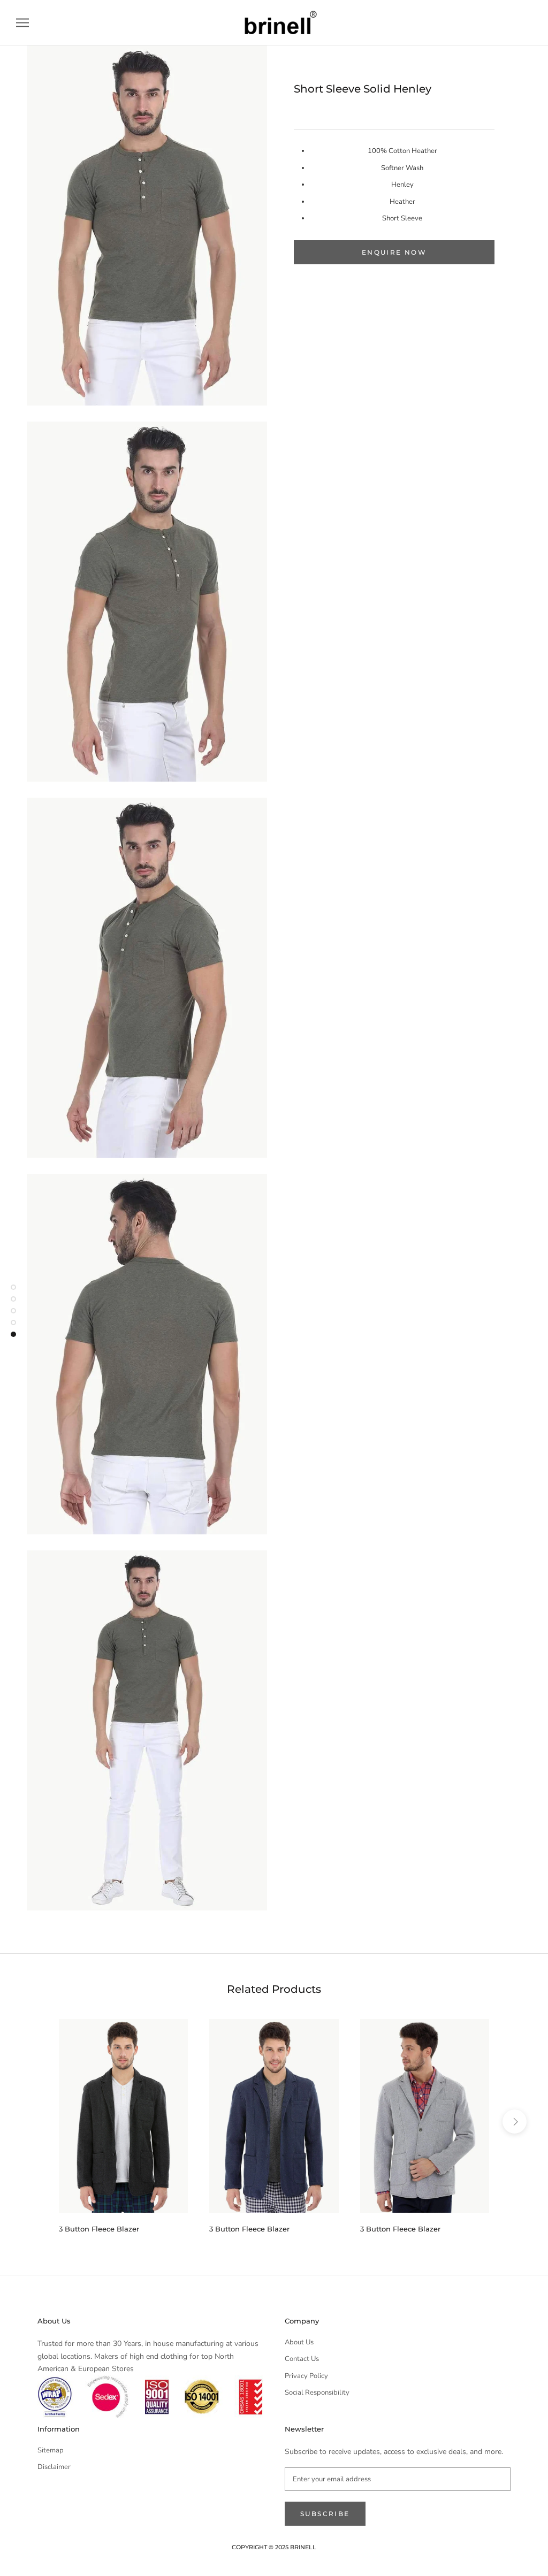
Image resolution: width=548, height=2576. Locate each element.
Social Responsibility (317, 2392)
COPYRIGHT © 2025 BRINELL (274, 2547)
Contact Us (302, 2359)
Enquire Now (394, 252)
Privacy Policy (306, 2376)
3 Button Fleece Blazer (99, 2229)
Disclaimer (54, 2467)
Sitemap (51, 2450)
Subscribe (325, 2514)
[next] (515, 2122)
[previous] (33, 2122)
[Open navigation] (22, 23)
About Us (299, 2342)
